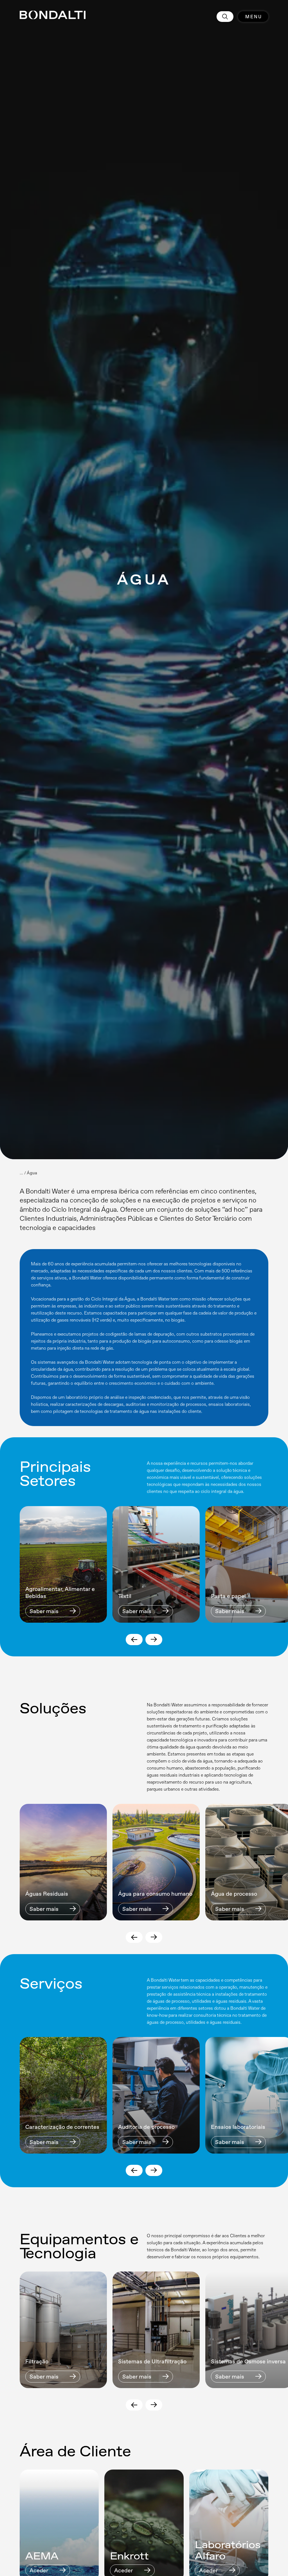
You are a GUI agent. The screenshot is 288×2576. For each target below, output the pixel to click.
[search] (225, 17)
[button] (134, 1640)
